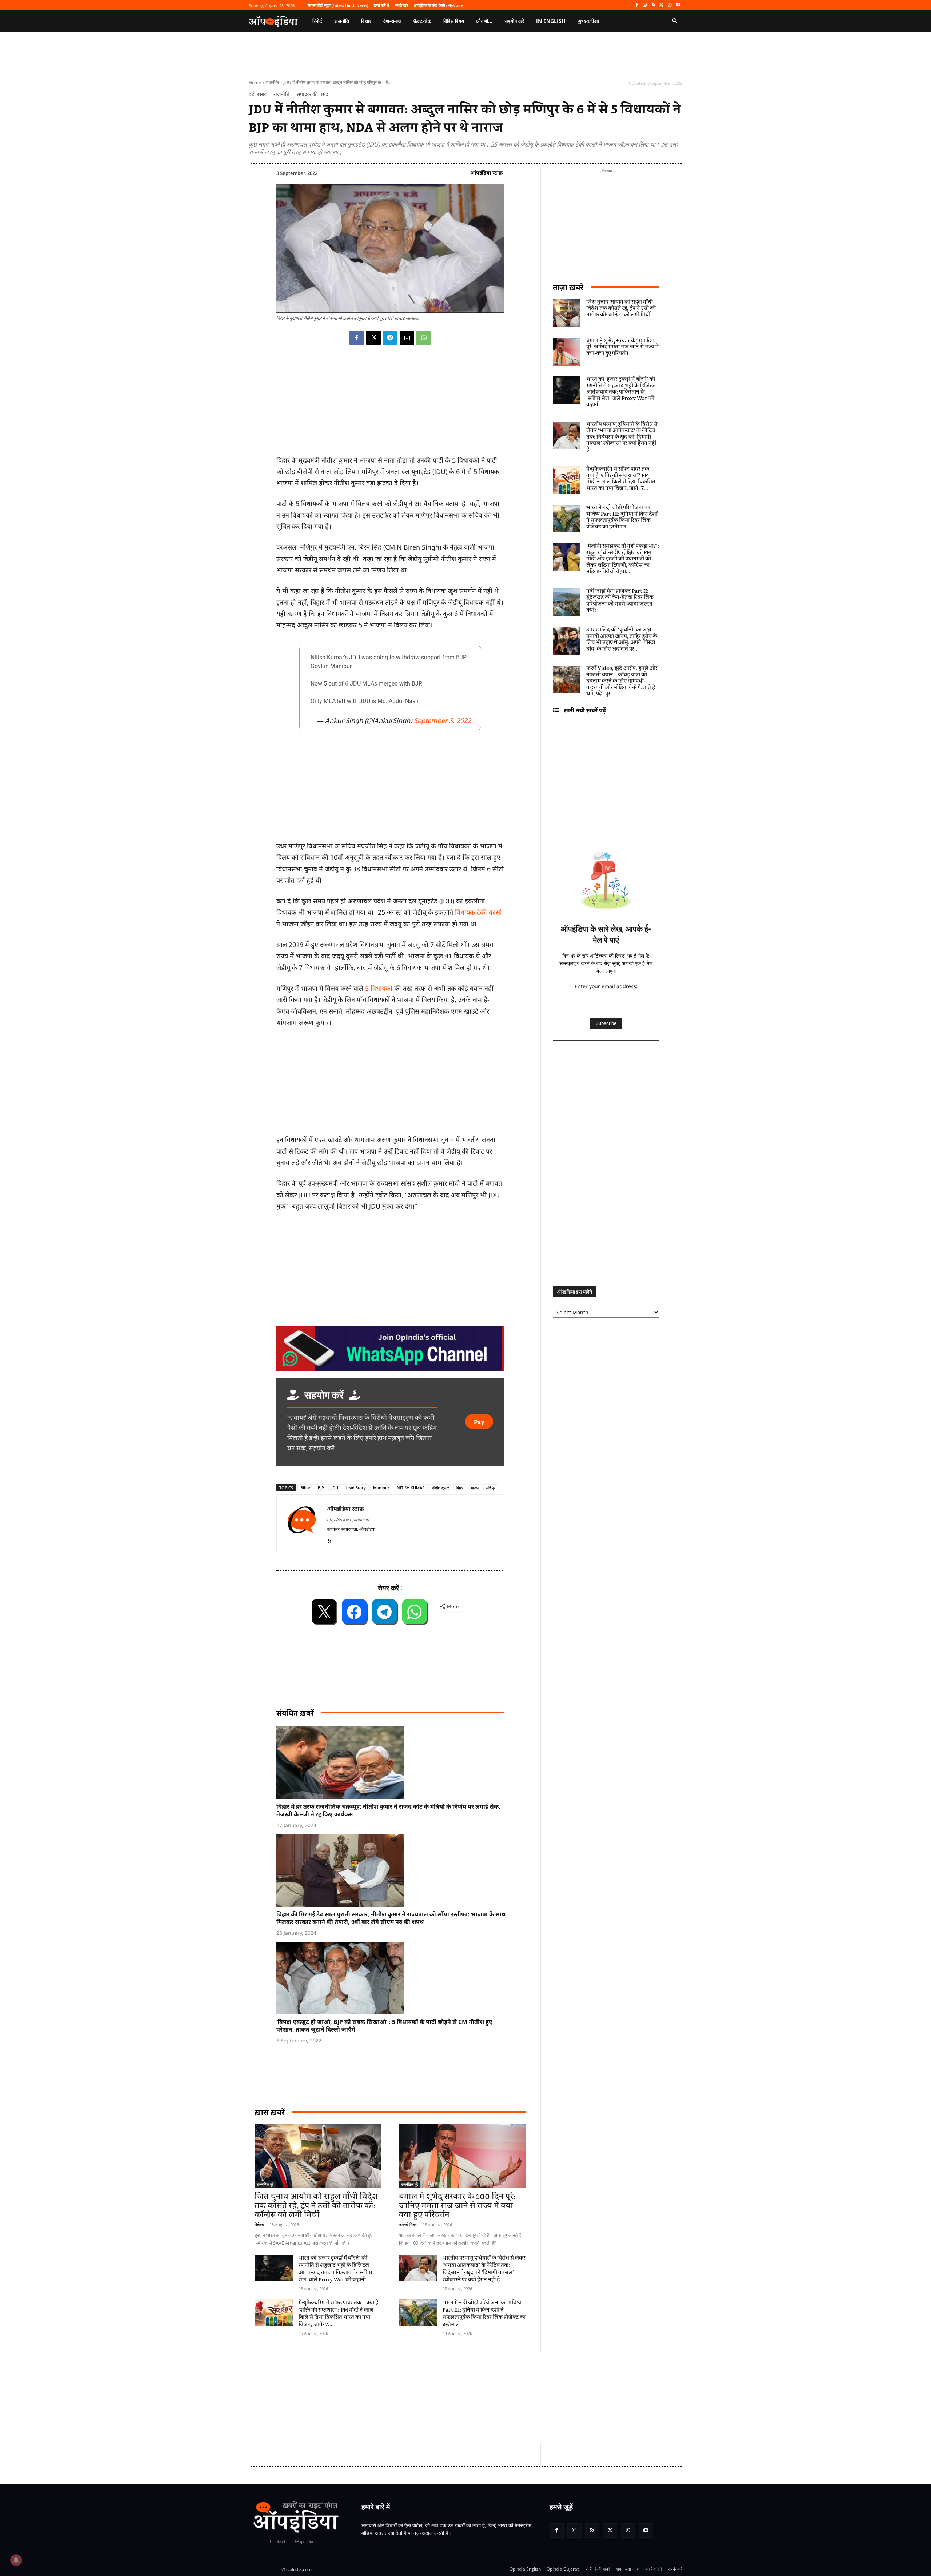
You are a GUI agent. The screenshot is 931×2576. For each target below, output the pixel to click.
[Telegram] (390, 338)
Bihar (305, 1488)
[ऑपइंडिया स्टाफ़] (302, 1524)
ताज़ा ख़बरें (568, 287)
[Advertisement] (431, 2397)
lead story (356, 1488)
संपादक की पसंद (312, 94)
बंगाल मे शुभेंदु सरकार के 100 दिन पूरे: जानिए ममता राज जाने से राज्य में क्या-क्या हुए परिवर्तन (457, 2206)
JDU (335, 1488)
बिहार (460, 1488)
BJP (321, 1488)
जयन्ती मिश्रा (408, 2224)
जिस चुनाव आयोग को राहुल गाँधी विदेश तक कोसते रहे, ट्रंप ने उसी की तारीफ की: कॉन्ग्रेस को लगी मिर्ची (316, 2206)
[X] (662, 5)
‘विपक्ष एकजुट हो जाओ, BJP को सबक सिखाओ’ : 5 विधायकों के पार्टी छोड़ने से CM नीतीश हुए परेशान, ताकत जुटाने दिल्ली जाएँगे (384, 2026)
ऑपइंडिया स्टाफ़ (487, 173)
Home (255, 82)
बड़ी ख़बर (257, 94)
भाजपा (475, 1488)
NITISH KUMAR (411, 1488)
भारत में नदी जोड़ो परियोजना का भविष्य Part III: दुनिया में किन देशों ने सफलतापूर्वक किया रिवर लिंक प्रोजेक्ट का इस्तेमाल (484, 2314)
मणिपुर (491, 1488)
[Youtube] (678, 5)
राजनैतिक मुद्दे (265, 2184)
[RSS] (653, 5)
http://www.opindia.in (348, 1519)
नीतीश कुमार (441, 1488)
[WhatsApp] (670, 5)
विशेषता (259, 2224)
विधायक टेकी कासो (478, 912)
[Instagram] (645, 5)
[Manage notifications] (16, 2560)
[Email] (407, 338)
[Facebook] (637, 5)
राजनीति (272, 82)
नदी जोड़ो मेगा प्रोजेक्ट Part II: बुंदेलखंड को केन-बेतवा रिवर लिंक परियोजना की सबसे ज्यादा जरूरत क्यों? (620, 601)
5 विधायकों (379, 988)
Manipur (381, 1488)
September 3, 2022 (442, 720)
